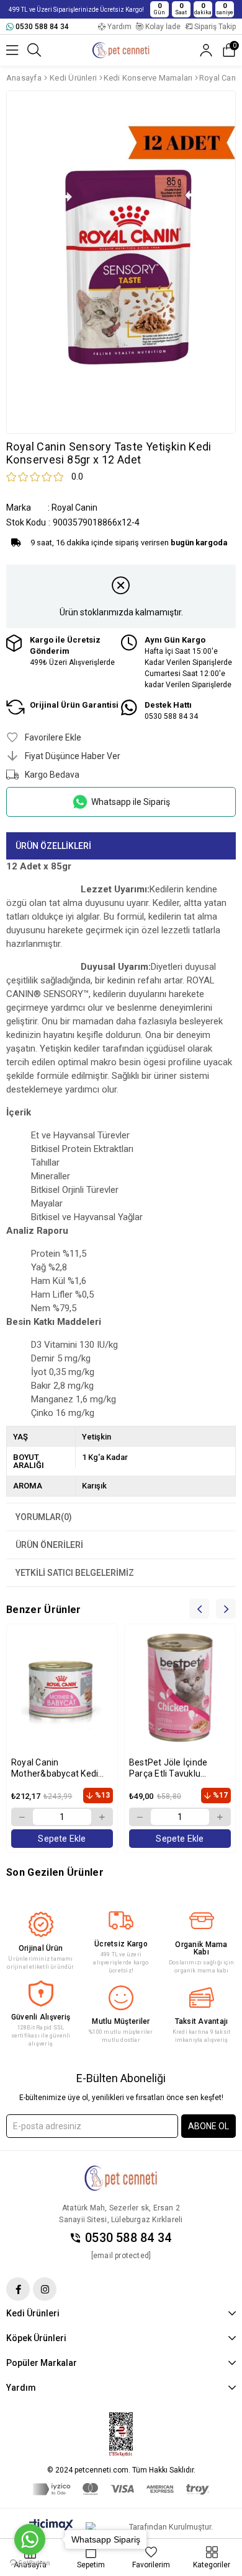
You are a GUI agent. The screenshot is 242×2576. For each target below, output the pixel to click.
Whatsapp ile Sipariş (131, 802)
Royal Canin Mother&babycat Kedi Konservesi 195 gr (55, 1768)
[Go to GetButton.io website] (30, 2563)
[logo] (121, 2178)
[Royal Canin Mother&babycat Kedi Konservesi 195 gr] (62, 1690)
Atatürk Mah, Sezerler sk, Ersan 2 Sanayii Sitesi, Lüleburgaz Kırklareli (121, 2214)
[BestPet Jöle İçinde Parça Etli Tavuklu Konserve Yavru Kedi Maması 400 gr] (180, 1690)
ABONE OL (208, 2126)
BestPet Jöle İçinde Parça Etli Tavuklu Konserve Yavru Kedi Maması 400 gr (170, 1768)
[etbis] (121, 2435)
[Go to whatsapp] (30, 2539)
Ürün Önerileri (49, 1545)
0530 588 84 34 (128, 2238)
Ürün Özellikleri (53, 846)
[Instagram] (45, 2289)
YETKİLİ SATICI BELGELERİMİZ (75, 1573)
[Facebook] (18, 2289)
